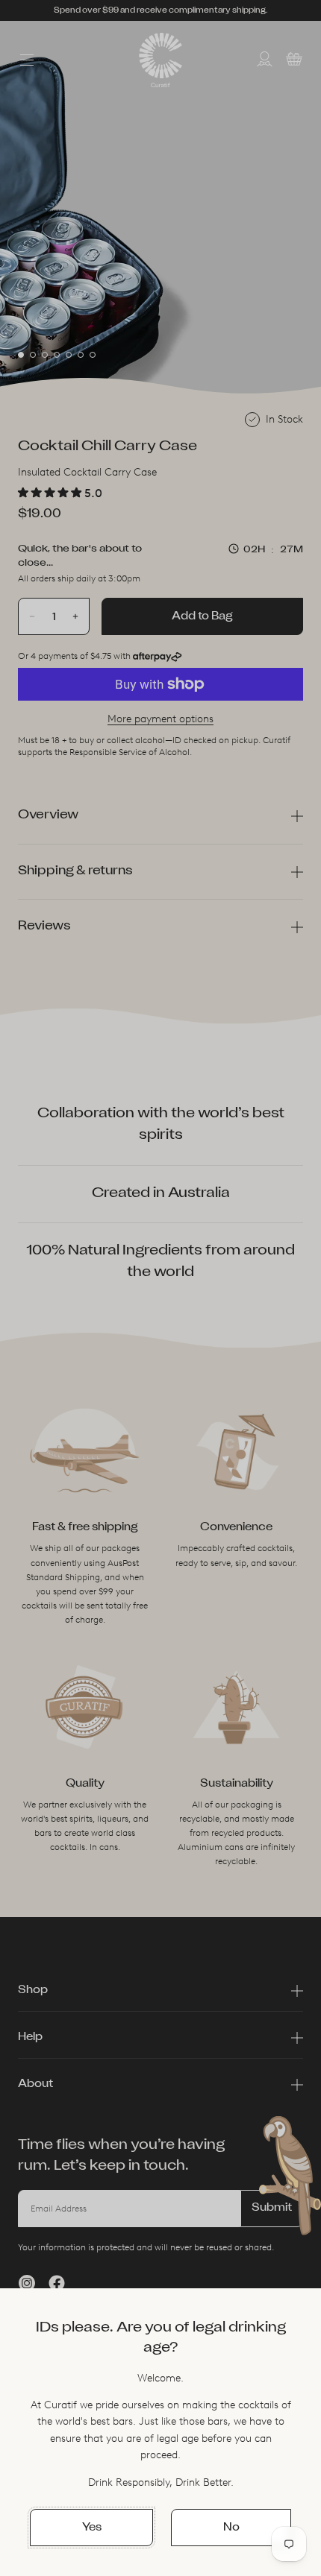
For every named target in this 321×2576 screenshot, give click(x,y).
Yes (92, 2528)
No (231, 2528)
